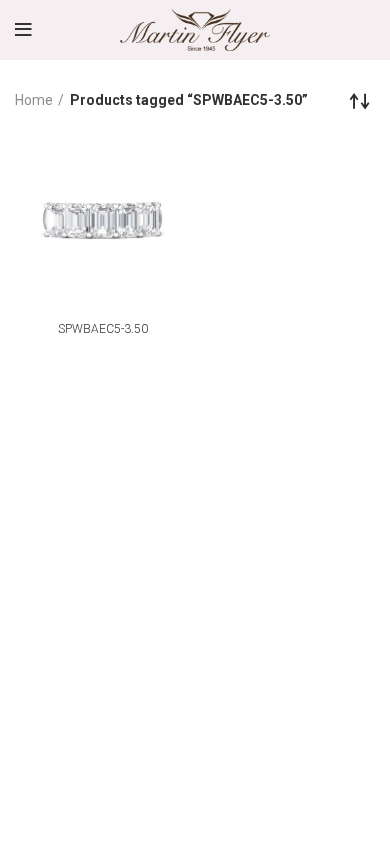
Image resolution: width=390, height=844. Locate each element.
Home (34, 100)
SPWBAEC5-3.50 (103, 329)
